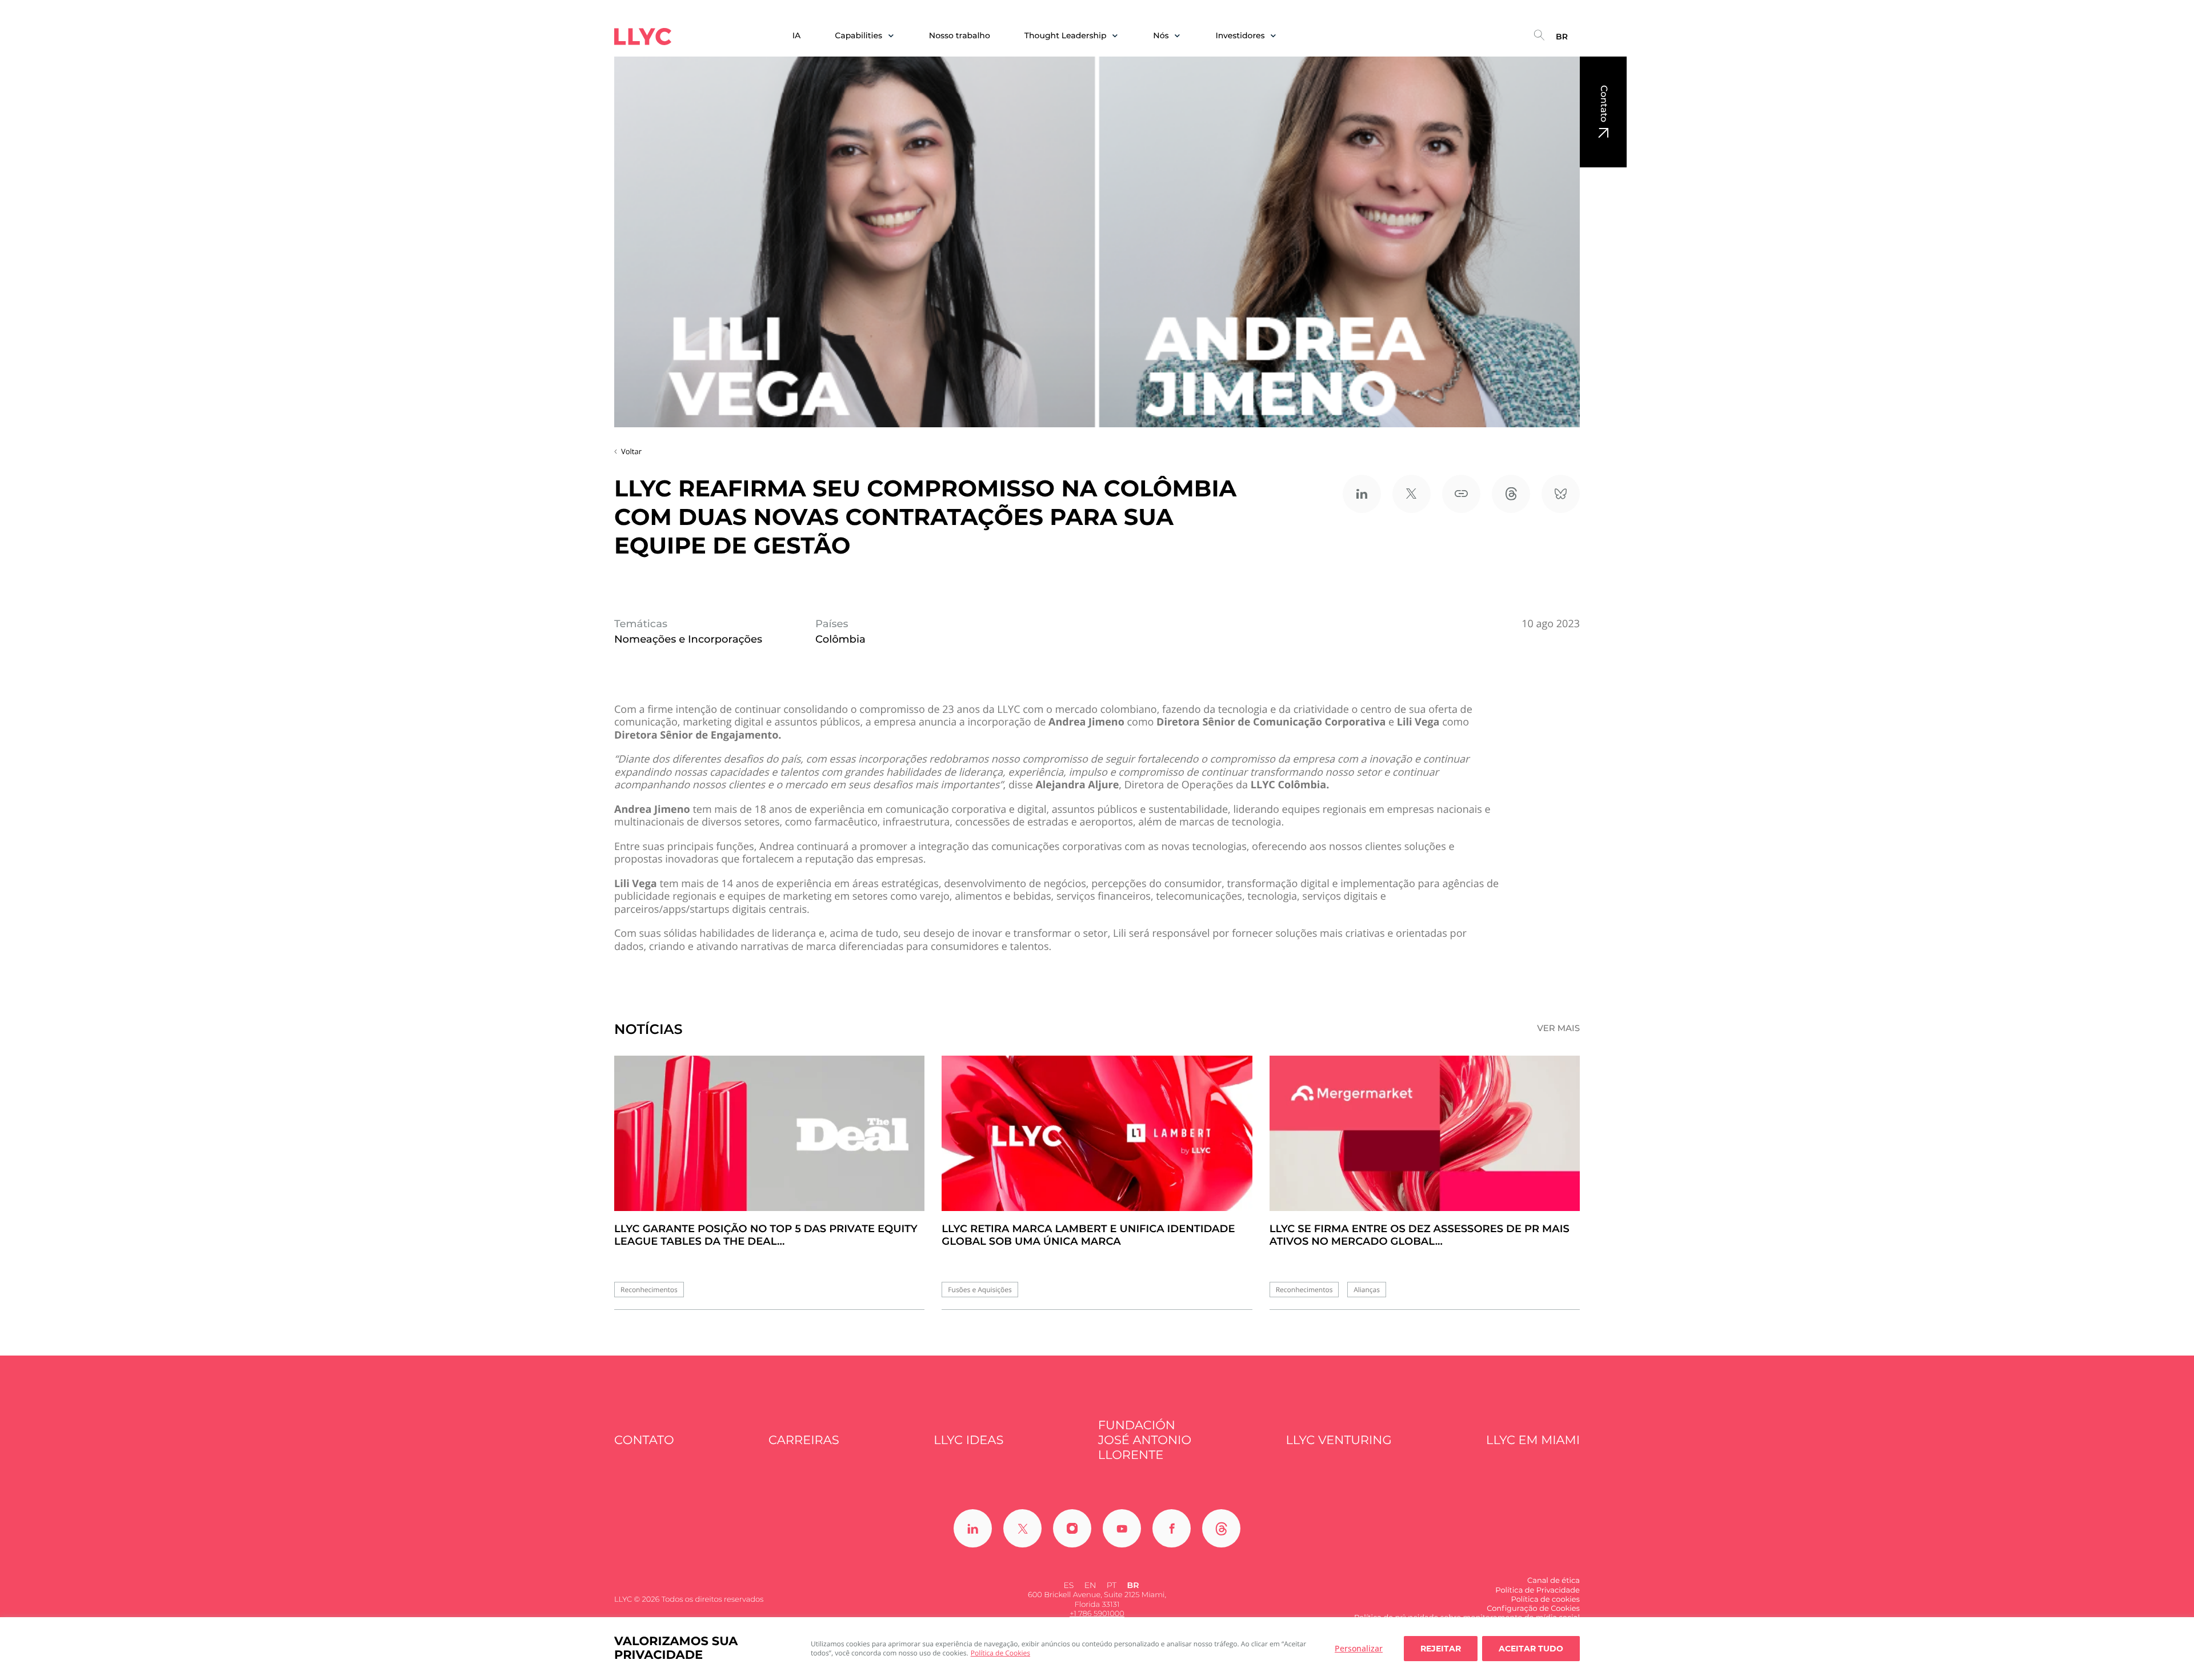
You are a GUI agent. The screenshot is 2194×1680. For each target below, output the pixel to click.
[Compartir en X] (1412, 494)
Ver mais (1558, 1028)
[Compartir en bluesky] (1561, 494)
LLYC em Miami (1533, 1440)
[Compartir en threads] (1511, 494)
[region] (1097, 1649)
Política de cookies (1545, 1599)
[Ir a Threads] (1221, 1528)
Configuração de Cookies (1533, 1609)
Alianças (1367, 1290)
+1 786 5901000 (1097, 1614)
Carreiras (804, 1440)
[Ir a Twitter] (1022, 1528)
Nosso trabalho (960, 36)
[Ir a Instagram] (1072, 1528)
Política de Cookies (1000, 1653)
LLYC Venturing (1338, 1440)
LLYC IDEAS (968, 1440)
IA (797, 36)
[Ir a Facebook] (1172, 1528)
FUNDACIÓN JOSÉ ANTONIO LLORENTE (1145, 1441)
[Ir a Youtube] (1122, 1528)
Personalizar (1359, 1648)
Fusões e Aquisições (980, 1290)
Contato (1604, 104)
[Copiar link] (1461, 494)
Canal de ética (1554, 1581)
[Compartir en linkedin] (1362, 494)
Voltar (631, 451)
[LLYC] (643, 37)
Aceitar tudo (1531, 1649)
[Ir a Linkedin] (973, 1528)
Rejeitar (1441, 1649)
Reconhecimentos (649, 1290)
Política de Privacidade (1538, 1590)
